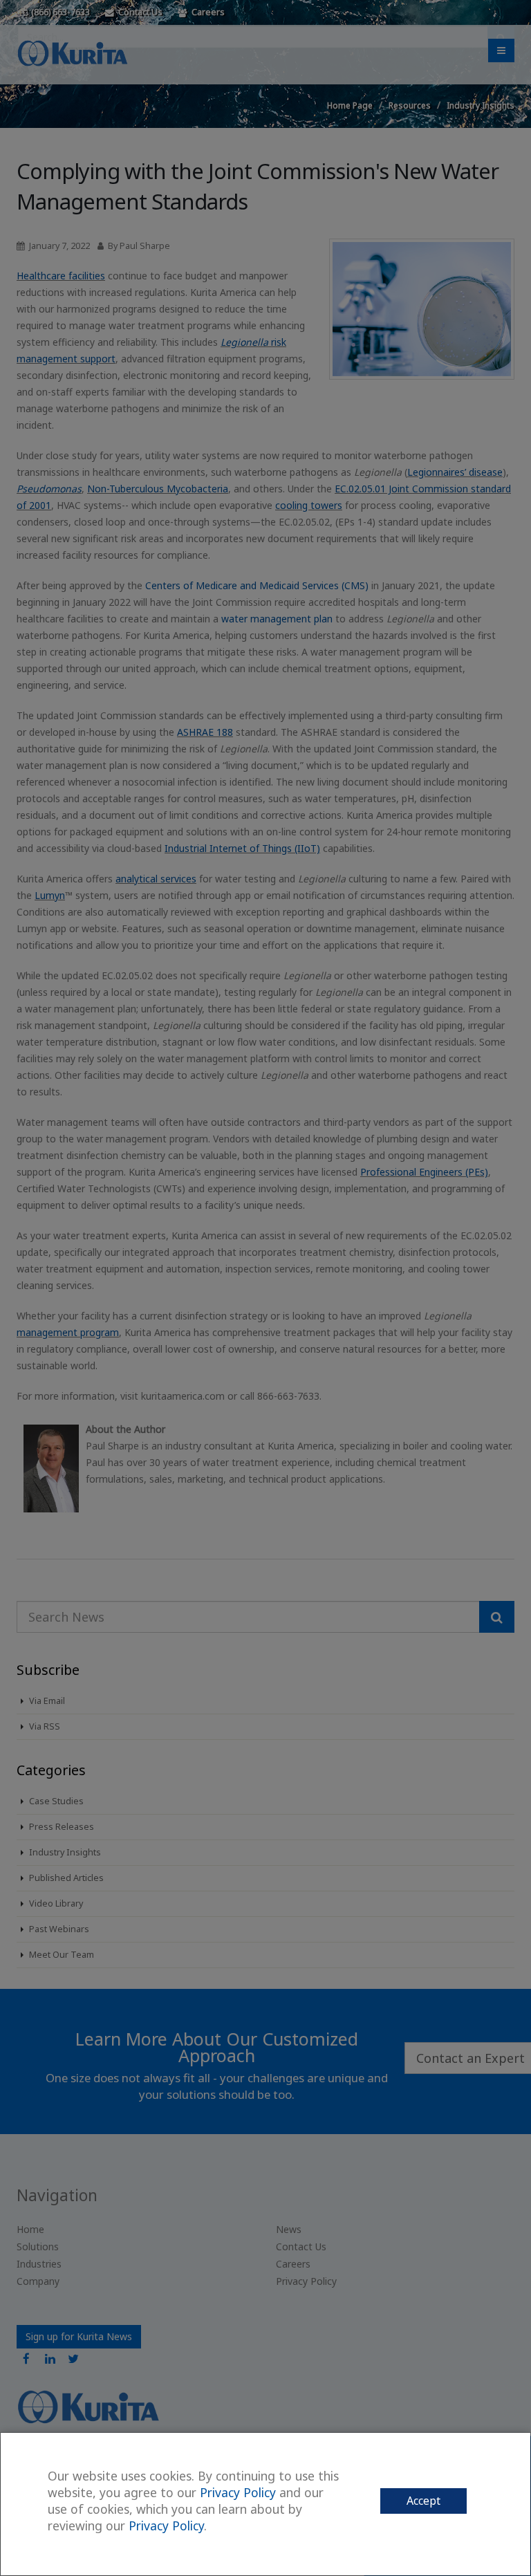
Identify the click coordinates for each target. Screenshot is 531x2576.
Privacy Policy (238, 2492)
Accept (423, 2501)
